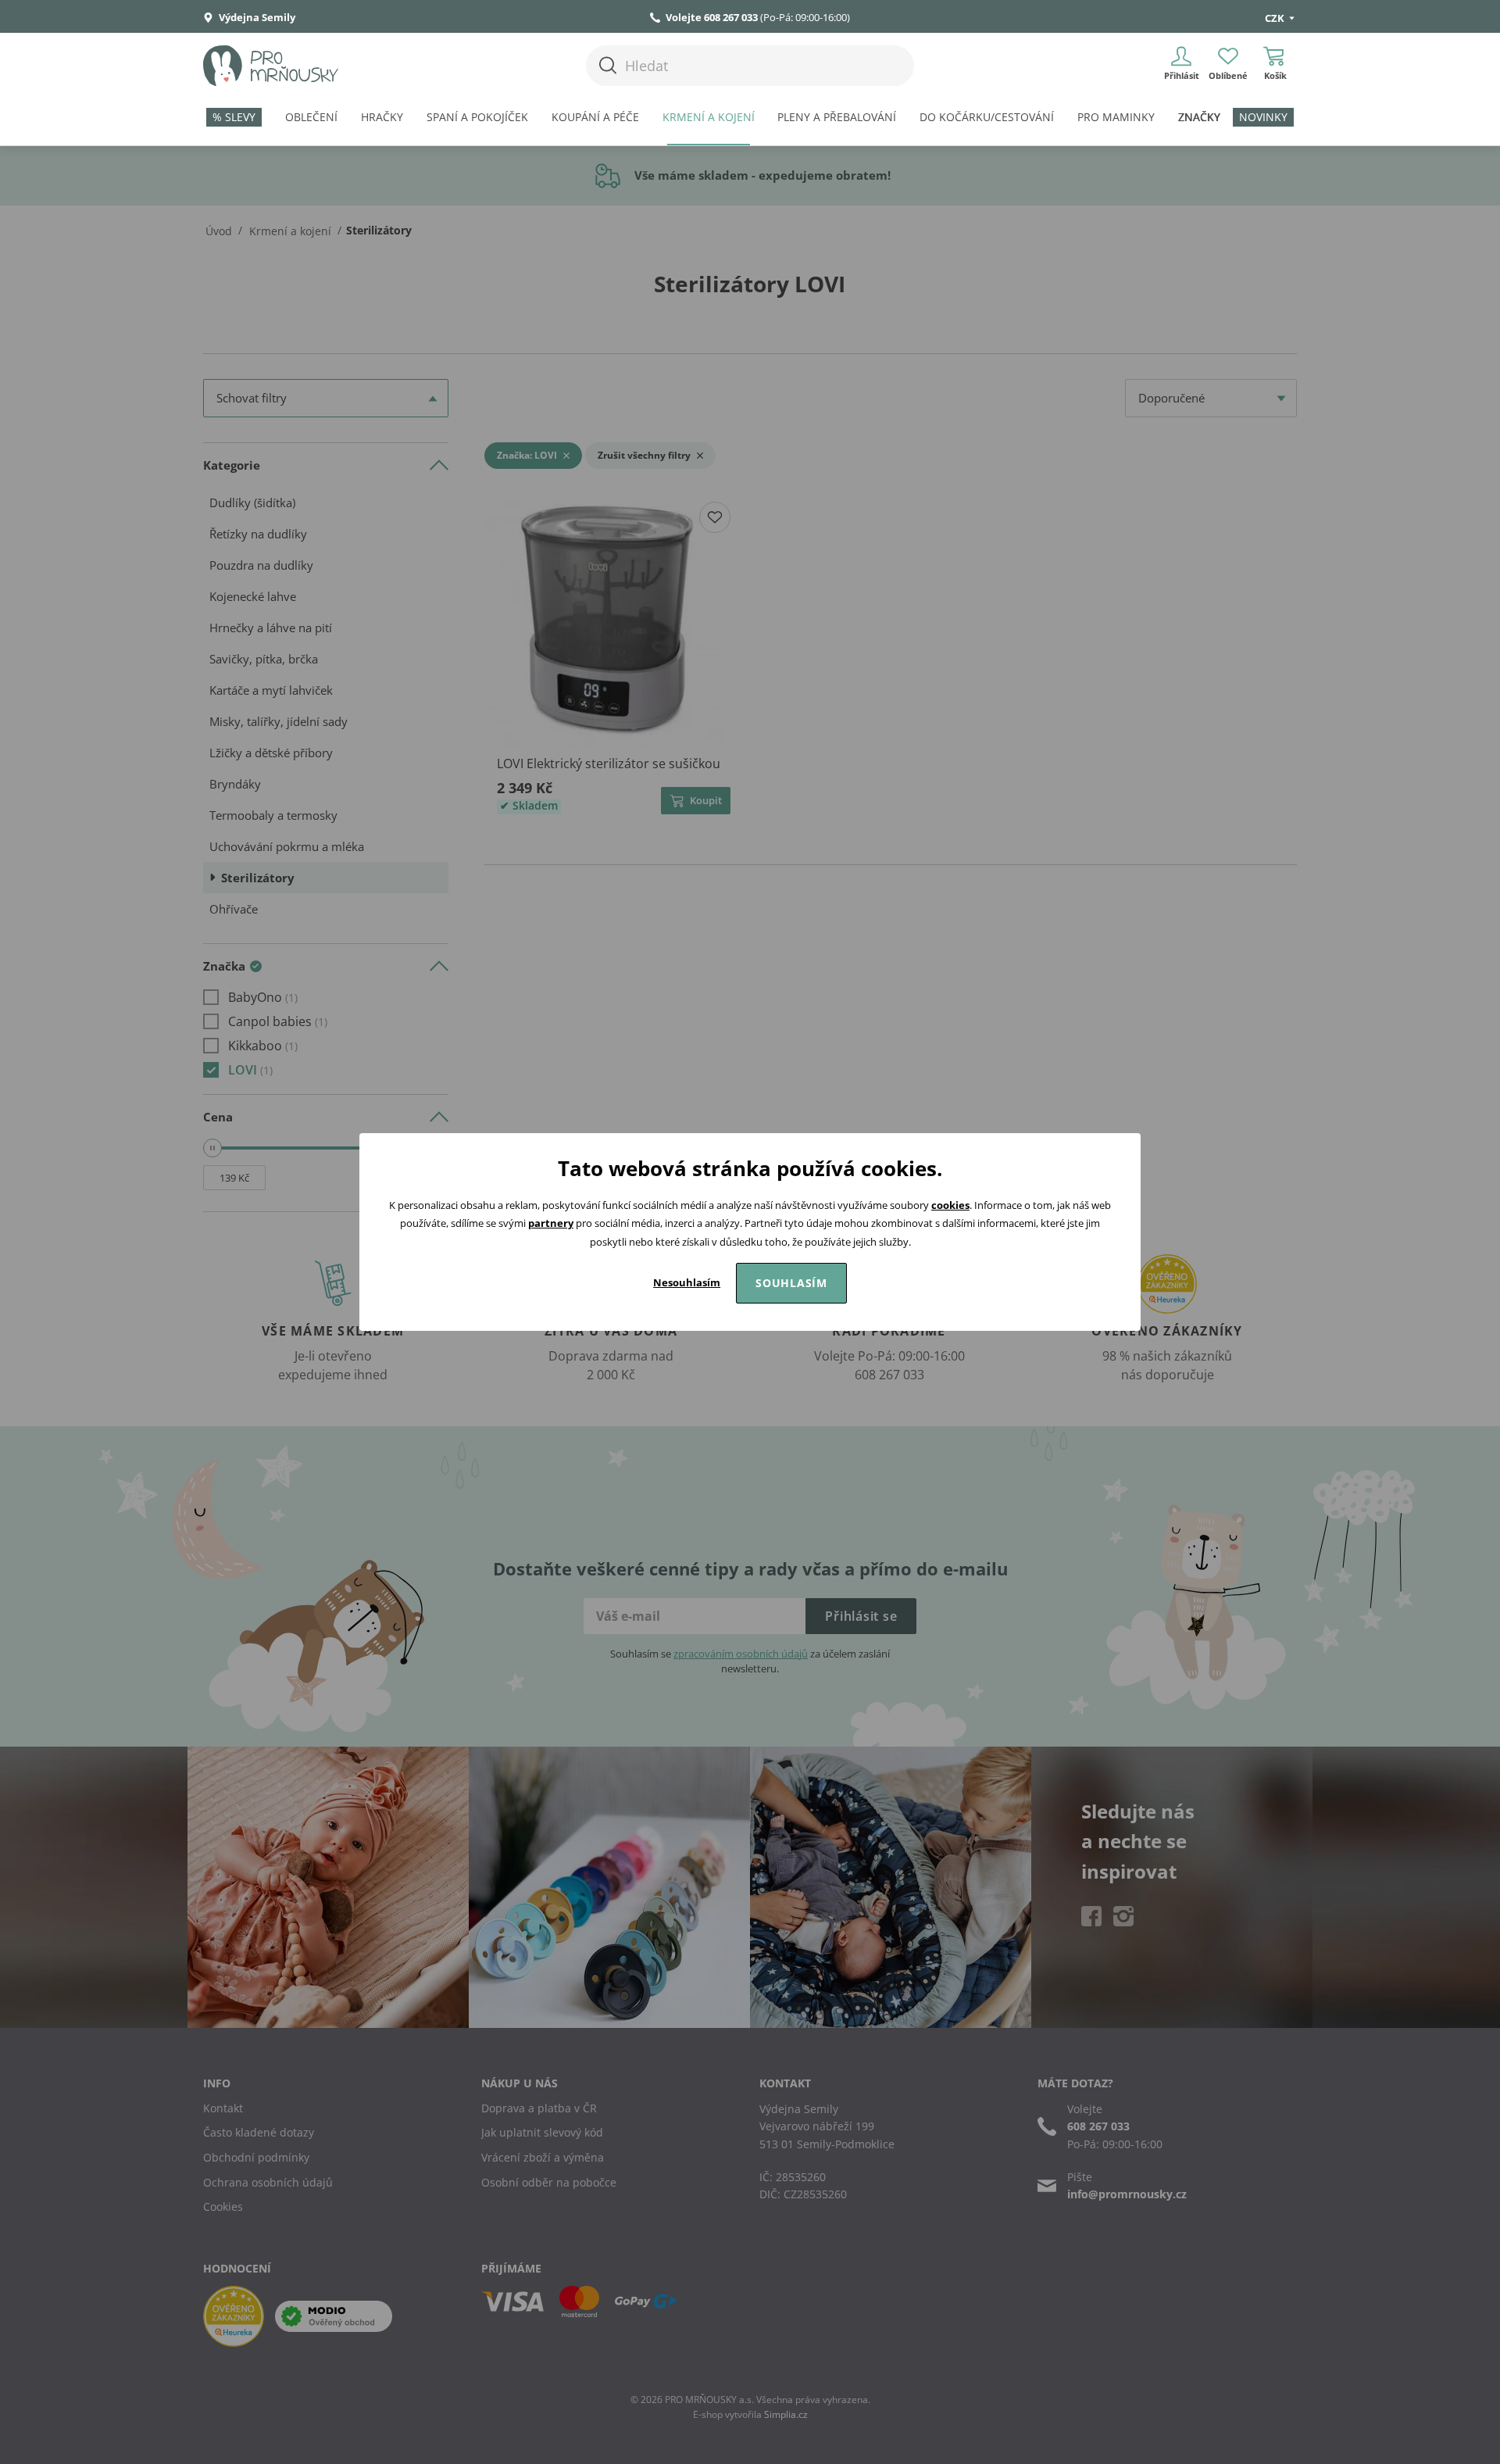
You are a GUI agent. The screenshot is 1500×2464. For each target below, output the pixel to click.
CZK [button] (1276, 18)
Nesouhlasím (687, 1282)
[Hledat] (608, 65)
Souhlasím (791, 1283)
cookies (950, 1205)
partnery (551, 1223)
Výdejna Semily (256, 17)
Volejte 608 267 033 (712, 17)
